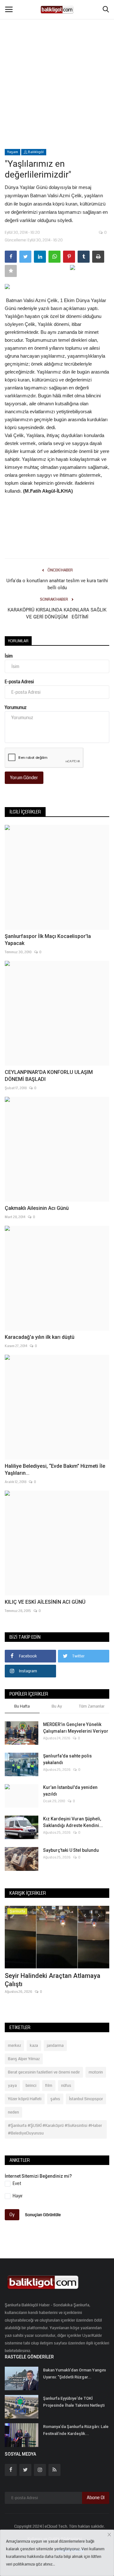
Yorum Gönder (24, 778)
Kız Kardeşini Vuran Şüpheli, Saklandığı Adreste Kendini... (73, 1822)
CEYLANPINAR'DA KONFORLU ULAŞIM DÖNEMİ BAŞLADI (49, 1076)
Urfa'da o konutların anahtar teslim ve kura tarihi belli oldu (57, 584)
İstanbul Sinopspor (86, 2099)
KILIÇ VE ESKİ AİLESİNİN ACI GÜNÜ (45, 1602)
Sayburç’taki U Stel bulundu (71, 1850)
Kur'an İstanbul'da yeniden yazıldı (70, 1791)
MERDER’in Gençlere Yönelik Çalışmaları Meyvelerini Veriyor (76, 1728)
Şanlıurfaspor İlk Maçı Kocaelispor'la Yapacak (48, 940)
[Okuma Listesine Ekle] (11, 271)
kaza (34, 2046)
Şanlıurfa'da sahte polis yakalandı (67, 1759)
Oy (12, 2215)
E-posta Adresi (19, 682)
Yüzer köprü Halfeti (25, 2099)
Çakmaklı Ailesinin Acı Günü (37, 1208)
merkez (14, 2046)
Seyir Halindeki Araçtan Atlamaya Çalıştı (53, 1980)
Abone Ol (96, 2498)
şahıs (55, 2099)
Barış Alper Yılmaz (24, 2059)
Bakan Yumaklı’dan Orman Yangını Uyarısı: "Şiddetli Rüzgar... (74, 2374)
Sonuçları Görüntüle (43, 2215)
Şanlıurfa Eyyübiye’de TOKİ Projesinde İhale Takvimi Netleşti (74, 2402)
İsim (9, 656)
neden (13, 2112)
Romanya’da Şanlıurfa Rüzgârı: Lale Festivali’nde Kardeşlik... (76, 2430)
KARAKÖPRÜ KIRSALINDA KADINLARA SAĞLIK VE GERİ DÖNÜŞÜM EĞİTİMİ (57, 613)
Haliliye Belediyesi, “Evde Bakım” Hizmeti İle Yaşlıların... (55, 1470)
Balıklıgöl (35, 152)
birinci (31, 2086)
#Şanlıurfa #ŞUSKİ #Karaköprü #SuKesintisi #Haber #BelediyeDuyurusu (55, 2129)
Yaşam (13, 152)
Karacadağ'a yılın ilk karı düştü (40, 1337)
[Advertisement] (57, 60)
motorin (96, 2072)
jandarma (55, 2046)
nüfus (66, 2086)
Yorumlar (18, 641)
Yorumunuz (16, 707)
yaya (12, 2086)
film (49, 2086)
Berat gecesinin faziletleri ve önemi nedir (44, 2072)
